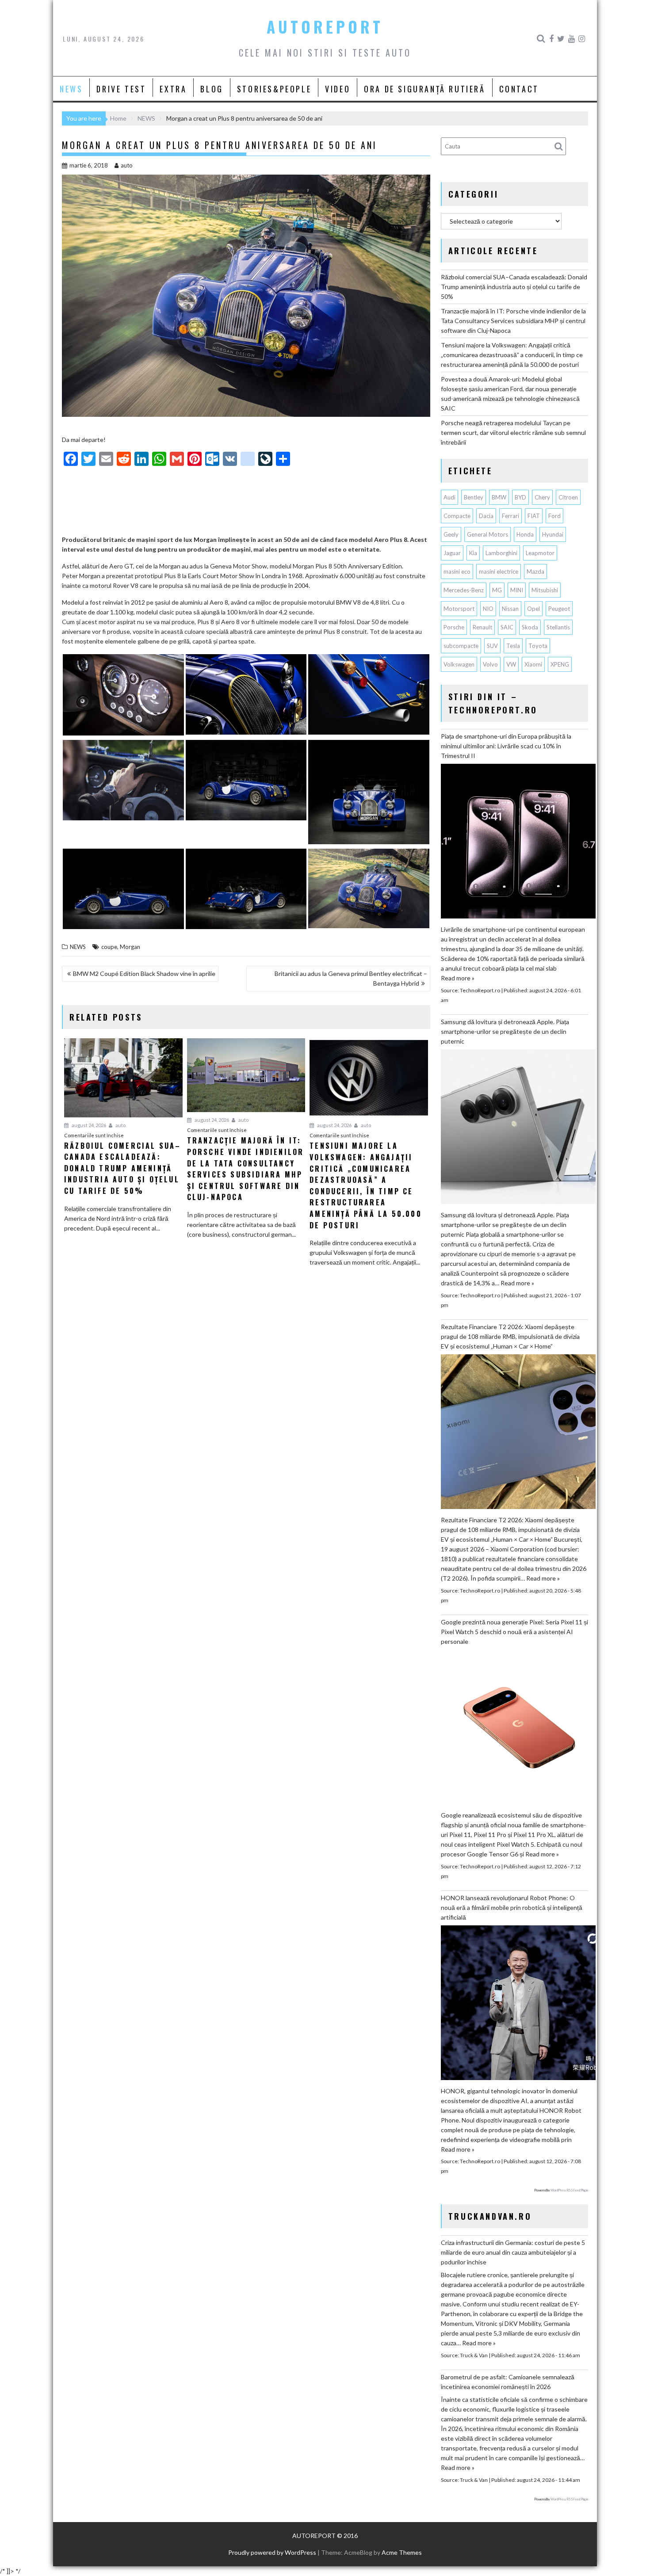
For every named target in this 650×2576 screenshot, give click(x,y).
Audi (449, 497)
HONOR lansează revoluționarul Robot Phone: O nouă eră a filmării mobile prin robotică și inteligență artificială (512, 1907)
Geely (451, 534)
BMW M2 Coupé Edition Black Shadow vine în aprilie (144, 974)
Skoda (530, 627)
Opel (533, 609)
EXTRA (173, 89)
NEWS (71, 89)
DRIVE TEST (121, 89)
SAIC (507, 627)
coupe (109, 947)
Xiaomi (533, 664)
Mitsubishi (545, 590)
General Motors (487, 534)
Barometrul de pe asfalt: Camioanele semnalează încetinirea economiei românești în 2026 (508, 2382)
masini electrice (499, 572)
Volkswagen (459, 664)
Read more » (458, 978)
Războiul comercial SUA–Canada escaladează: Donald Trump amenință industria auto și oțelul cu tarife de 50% (514, 287)
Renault (482, 627)
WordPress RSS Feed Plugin (569, 2190)
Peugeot (559, 609)
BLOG (212, 89)
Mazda (535, 572)
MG (497, 590)
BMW (499, 497)
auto (127, 165)
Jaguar (452, 553)
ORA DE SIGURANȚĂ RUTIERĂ (424, 89)
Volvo (490, 664)
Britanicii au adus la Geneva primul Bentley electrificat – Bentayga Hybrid (351, 978)
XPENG (560, 664)
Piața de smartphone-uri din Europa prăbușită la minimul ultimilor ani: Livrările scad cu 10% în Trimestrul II (506, 746)
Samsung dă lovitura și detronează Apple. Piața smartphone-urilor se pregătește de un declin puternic (505, 1031)
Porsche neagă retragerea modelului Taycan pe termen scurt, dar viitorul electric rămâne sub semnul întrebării (513, 433)
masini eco (457, 572)
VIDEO (338, 89)
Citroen (568, 497)
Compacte (457, 516)
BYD (520, 497)
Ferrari (510, 516)
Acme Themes (402, 2552)
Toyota (538, 646)
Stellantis (558, 627)
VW (511, 664)
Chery (542, 497)
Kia (473, 553)
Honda (525, 534)
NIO (488, 609)
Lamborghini (501, 553)
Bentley (474, 497)
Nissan (510, 609)
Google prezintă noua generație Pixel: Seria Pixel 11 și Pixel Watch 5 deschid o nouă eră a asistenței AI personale (514, 1632)
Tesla (513, 646)
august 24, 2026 (88, 1125)
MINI (517, 590)
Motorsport (459, 609)
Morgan (130, 947)
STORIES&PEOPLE (274, 89)
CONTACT (519, 89)
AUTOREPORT (325, 27)
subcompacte (461, 646)
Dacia (486, 516)
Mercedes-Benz (464, 590)
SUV (492, 646)
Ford (554, 516)
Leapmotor (540, 553)
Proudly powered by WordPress (272, 2552)
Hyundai (553, 534)
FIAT (534, 516)
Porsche (454, 627)
